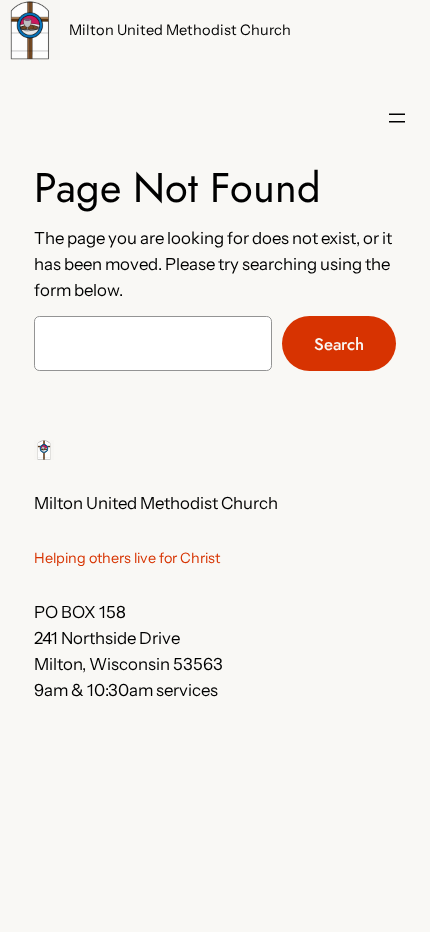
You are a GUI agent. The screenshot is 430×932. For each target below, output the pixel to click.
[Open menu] (397, 118)
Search (339, 344)
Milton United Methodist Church (180, 30)
